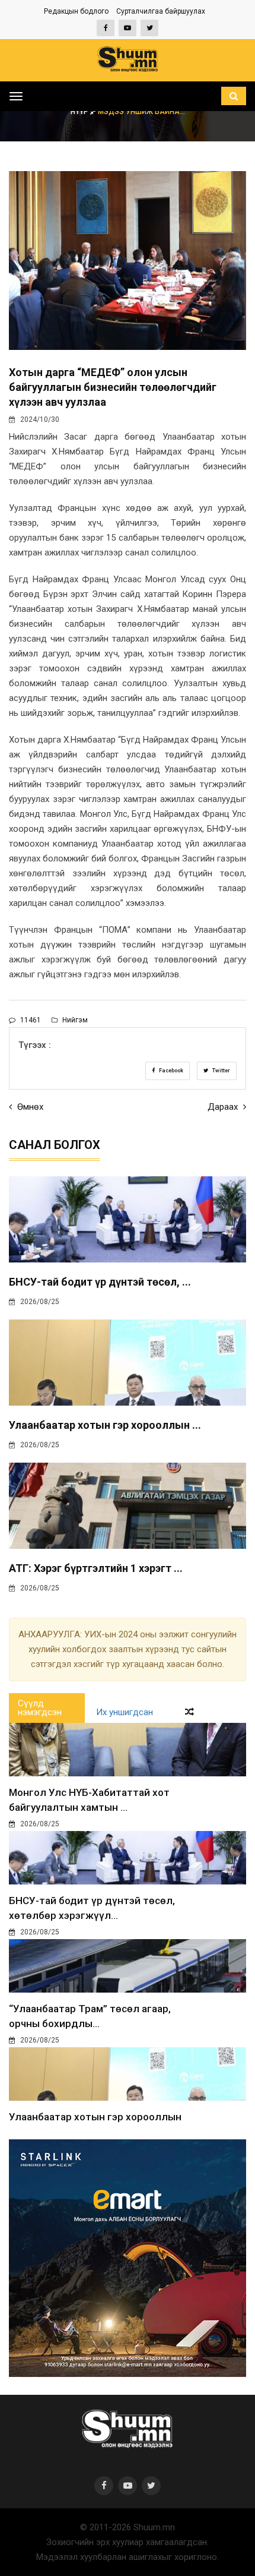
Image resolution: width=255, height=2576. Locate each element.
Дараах (224, 1107)
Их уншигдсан (125, 1712)
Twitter (221, 1071)
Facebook (170, 1071)
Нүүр (80, 112)
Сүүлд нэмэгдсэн (40, 1708)
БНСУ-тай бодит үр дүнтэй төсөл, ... (100, 1282)
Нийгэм (74, 1020)
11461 (30, 1020)
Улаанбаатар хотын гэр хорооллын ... (105, 1425)
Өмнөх (29, 1107)
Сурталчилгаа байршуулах (161, 11)
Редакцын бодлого (76, 11)
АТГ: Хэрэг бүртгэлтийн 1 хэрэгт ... (96, 1568)
